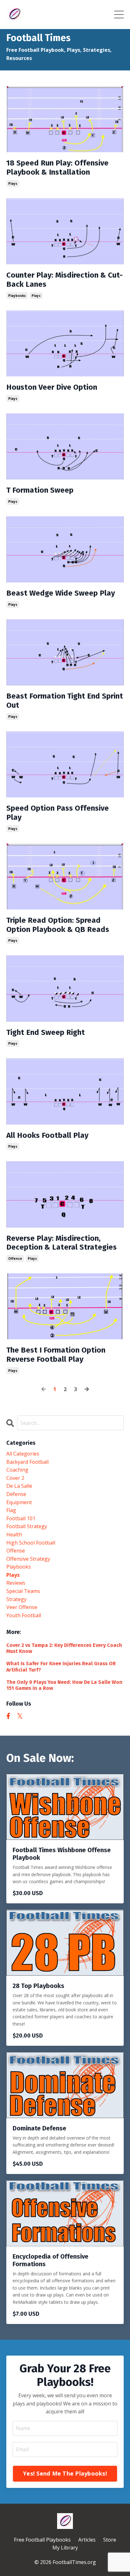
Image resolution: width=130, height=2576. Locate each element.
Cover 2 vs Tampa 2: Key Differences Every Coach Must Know (64, 1648)
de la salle (19, 1486)
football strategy (27, 1526)
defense (16, 1494)
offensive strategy (28, 1559)
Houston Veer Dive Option (52, 387)
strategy (16, 1599)
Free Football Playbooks (42, 2540)
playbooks (17, 296)
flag (11, 1510)
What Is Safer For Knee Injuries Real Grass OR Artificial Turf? (61, 1666)
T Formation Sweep (40, 490)
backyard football (27, 1462)
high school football (31, 1543)
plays (13, 183)
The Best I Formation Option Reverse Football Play (56, 1355)
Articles (87, 2540)
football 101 (21, 1518)
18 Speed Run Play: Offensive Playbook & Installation (57, 168)
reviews (16, 1583)
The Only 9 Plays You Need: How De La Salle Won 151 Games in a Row (64, 1685)
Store (110, 2540)
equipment (19, 1502)
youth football (24, 1615)
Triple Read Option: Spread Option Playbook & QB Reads (58, 925)
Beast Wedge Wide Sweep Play (61, 593)
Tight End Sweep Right (46, 1032)
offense (15, 1258)
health (14, 1534)
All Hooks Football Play (47, 1135)
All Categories (23, 1454)
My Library (65, 2548)
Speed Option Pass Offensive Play (58, 813)
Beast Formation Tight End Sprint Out (65, 701)
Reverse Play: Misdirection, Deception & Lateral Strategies (62, 1243)
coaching (17, 1470)
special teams (23, 1591)
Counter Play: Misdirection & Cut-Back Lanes (65, 280)
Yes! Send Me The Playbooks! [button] (65, 2473)
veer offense (22, 1607)
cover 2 (15, 1478)
